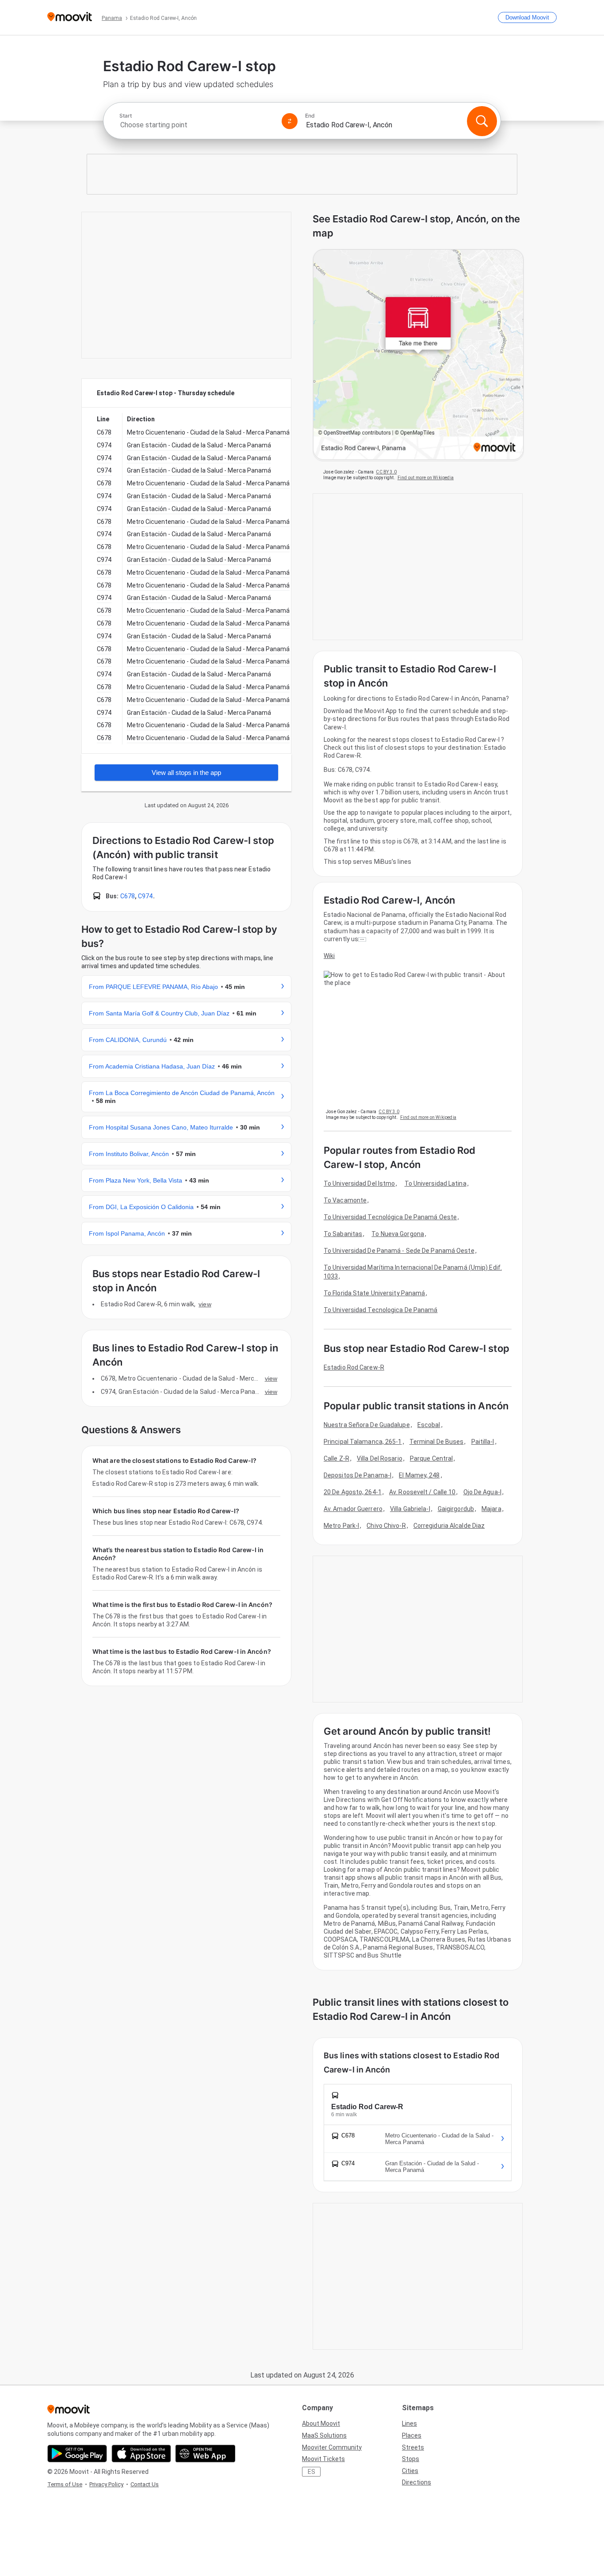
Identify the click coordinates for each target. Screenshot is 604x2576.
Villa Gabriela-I (410, 1509)
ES (312, 2472)
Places (412, 2435)
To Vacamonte (345, 1200)
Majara (491, 1509)
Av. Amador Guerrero (353, 1509)
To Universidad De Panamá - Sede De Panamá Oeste (399, 1251)
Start (126, 116)
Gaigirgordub (456, 1509)
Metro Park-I (341, 1526)
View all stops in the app (186, 773)
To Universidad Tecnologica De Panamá (381, 1310)
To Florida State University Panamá (374, 1293)
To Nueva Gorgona (398, 1234)
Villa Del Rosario (380, 1458)
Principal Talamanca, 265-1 (363, 1442)
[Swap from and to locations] (290, 121)
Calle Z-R (336, 1458)
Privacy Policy (106, 2484)
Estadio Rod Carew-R (354, 1367)
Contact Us (145, 2484)
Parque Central (431, 1458)
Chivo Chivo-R (386, 1526)
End (310, 116)
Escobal (429, 1425)
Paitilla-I (483, 1442)
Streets (413, 2447)
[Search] (482, 121)
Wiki (329, 956)
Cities (410, 2471)
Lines (409, 2423)
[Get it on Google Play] (77, 2454)
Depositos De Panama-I (357, 1475)
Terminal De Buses (437, 1442)
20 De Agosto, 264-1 (353, 1492)
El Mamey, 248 (419, 1475)
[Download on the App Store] (141, 2454)
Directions (417, 2482)
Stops (411, 2459)
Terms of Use (65, 2484)
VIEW (205, 1304)
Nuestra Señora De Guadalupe (367, 1425)
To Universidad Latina (436, 1183)
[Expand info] (362, 939)
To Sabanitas (343, 1234)
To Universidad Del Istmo (359, 1183)
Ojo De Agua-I (482, 1492)
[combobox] (197, 125)
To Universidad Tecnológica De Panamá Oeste (390, 1217)
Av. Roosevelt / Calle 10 (422, 1492)
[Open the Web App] (205, 2454)
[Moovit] (70, 17)
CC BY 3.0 (386, 472)
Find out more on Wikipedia (426, 478)
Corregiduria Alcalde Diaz (449, 1526)
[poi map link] (418, 355)
